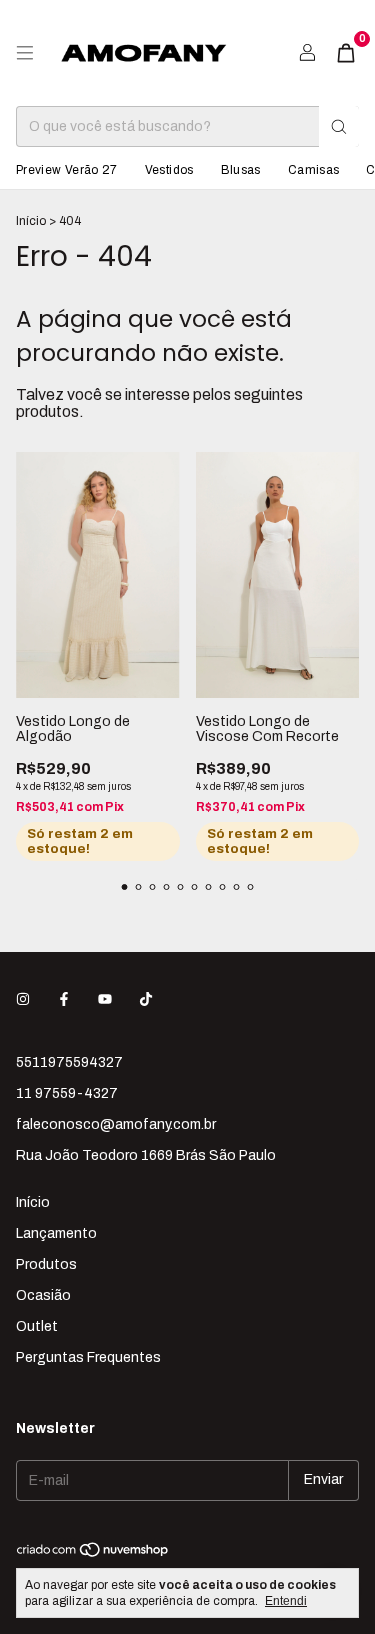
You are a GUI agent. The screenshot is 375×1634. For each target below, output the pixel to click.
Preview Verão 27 (67, 170)
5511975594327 (69, 1062)
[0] (346, 53)
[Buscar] (339, 126)
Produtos (46, 1264)
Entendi (286, 1601)
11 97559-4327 (67, 1093)
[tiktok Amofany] (146, 999)
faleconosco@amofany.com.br (116, 1124)
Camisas (314, 170)
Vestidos (169, 170)
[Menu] (25, 53)
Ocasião (43, 1295)
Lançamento (56, 1233)
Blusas (241, 170)
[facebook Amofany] (64, 999)
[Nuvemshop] (93, 1554)
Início (31, 221)
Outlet (37, 1326)
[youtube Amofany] (105, 999)
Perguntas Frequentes (88, 1357)
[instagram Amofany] (23, 999)
